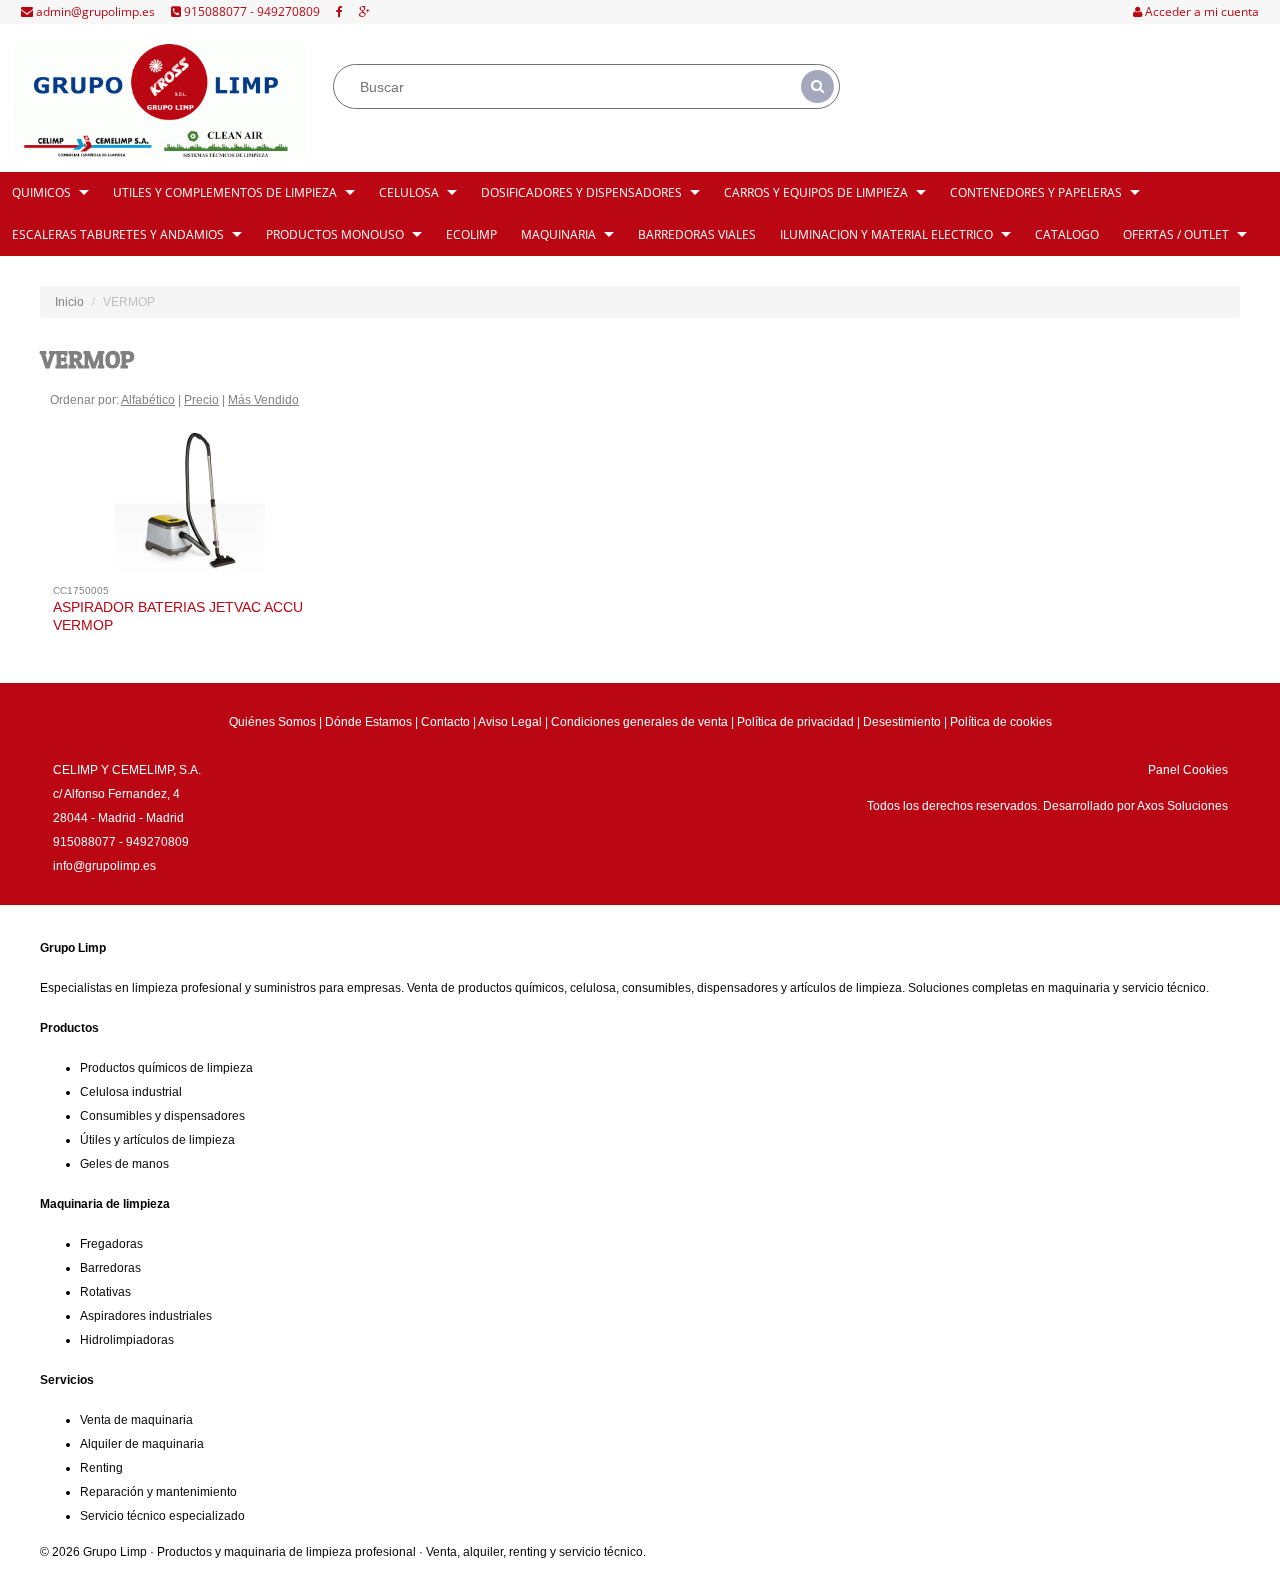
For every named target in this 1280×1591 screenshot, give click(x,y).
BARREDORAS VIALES (697, 234)
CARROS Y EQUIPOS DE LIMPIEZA (816, 192)
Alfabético (148, 400)
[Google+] (364, 12)
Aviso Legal (510, 722)
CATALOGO (1067, 234)
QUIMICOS (41, 192)
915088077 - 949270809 (250, 11)
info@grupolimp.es (104, 866)
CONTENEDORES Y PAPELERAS (1036, 192)
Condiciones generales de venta (639, 722)
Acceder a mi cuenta (1200, 11)
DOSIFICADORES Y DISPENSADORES (581, 192)
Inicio (69, 302)
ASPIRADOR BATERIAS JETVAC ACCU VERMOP (178, 616)
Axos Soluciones (1182, 806)
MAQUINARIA (558, 234)
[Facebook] (339, 12)
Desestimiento (902, 722)
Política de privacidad (795, 722)
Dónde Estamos (368, 722)
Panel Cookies (1188, 770)
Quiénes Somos (272, 722)
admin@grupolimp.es (94, 11)
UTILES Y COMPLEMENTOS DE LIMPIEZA (225, 192)
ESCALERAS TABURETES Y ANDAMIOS (118, 234)
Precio (201, 400)
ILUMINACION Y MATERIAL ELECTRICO (886, 234)
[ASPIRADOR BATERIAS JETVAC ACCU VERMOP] (190, 509)
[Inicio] (159, 100)
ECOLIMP (471, 234)
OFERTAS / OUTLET (1176, 234)
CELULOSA (409, 192)
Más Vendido (263, 400)
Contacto (445, 722)
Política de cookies (1001, 722)
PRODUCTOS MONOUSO (335, 234)
